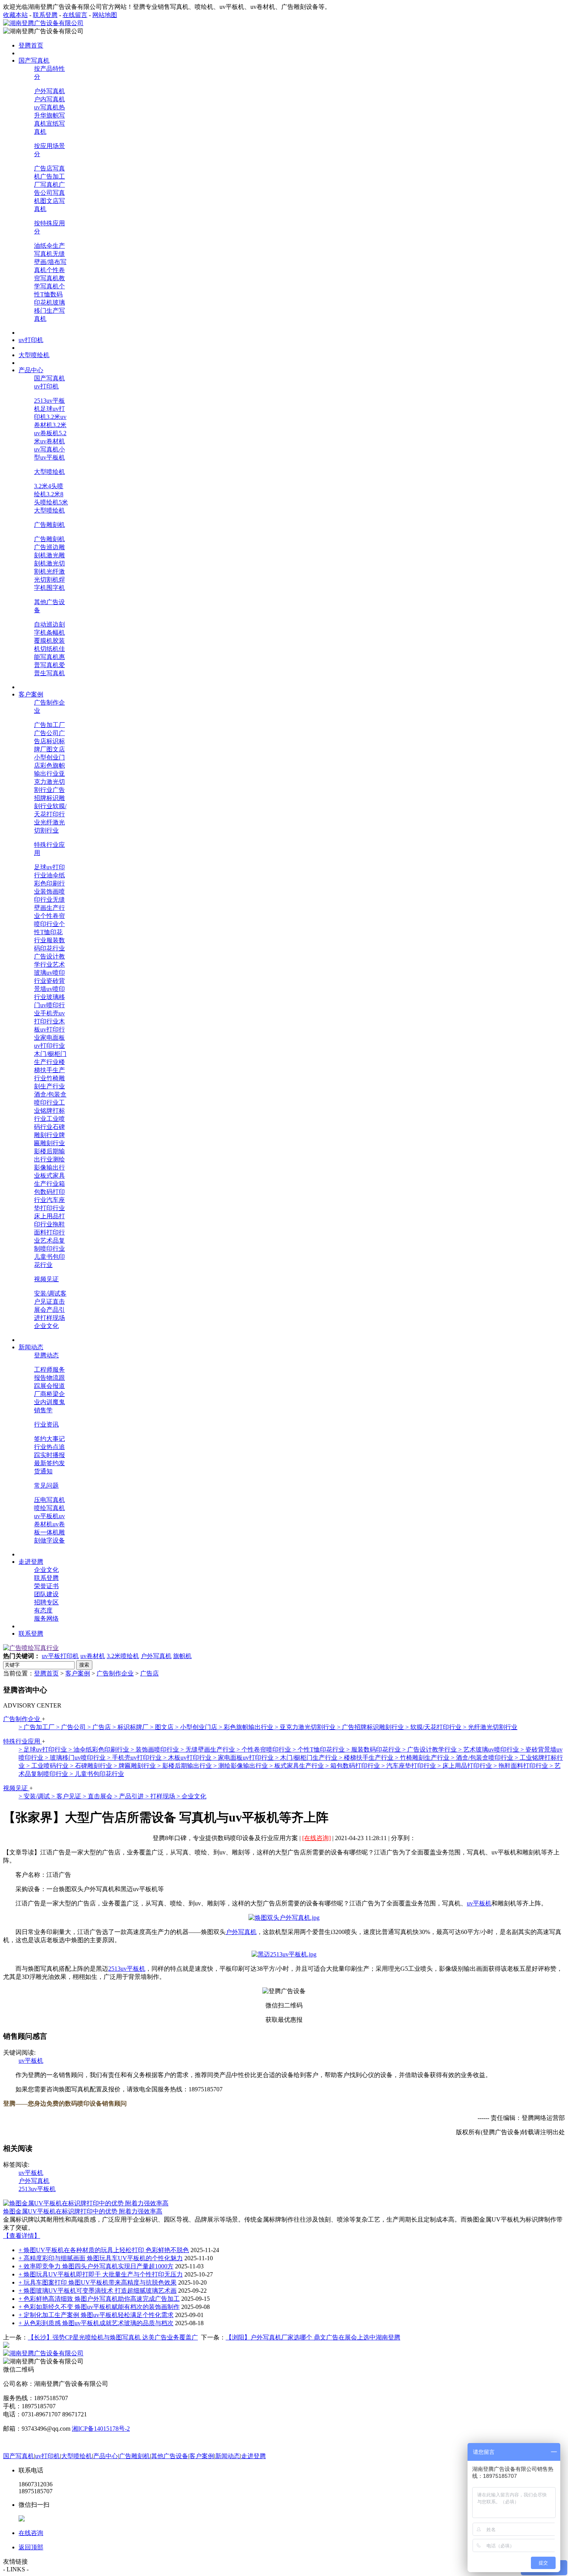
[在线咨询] (316, 1838)
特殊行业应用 (22, 1741)
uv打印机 (46, 386)
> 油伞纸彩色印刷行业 (99, 1749)
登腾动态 (46, 1355)
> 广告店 (100, 1727)
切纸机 (49, 649)
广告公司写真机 (49, 193)
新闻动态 (228, 2456)
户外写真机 (49, 91)
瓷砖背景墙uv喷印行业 (49, 989)
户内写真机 (49, 99)
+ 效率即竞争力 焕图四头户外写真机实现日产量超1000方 (96, 2266)
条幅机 (56, 633)
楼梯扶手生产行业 (49, 1070)
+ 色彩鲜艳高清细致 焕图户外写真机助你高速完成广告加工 (99, 2299)
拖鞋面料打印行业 (49, 1232)
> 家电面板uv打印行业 (244, 1758)
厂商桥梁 (46, 1394)
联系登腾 (45, 15)
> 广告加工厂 (37, 1727)
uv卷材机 (93, 1656)
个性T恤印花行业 (49, 932)
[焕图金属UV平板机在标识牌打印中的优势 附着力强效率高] (86, 2203)
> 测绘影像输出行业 (241, 1766)
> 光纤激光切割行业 (490, 1727)
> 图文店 (162, 1727)
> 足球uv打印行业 (43, 1749)
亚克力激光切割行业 (49, 782)
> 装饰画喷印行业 (156, 1749)
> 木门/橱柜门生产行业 (307, 1758)
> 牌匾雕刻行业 (135, 1766)
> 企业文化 (191, 1796)
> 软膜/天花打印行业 (434, 1727)
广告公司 (46, 733)
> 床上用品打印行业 (465, 1766)
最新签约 (46, 1463)
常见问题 (46, 1485)
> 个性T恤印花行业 (319, 1749)
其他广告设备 (170, 2456)
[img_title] (31, 1648)
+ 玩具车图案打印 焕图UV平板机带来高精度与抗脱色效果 (98, 2282)
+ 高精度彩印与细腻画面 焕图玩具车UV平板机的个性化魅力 (101, 2258)
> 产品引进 (130, 1796)
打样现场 (53, 1318)
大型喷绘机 (49, 472)
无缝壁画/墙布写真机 (50, 262)
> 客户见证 (67, 1796)
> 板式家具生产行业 (297, 1766)
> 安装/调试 (35, 1796)
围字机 (56, 588)
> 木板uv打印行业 (188, 1758)
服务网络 (46, 1618)
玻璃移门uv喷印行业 (49, 1005)
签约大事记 (49, 1439)
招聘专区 (46, 1602)
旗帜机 (182, 1656)
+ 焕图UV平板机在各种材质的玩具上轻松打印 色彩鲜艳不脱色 (104, 2250)
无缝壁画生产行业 (49, 908)
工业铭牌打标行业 (49, 1111)
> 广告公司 (72, 1727)
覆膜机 (43, 641)
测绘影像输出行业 (49, 1167)
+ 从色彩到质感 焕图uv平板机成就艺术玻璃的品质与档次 (96, 2323)
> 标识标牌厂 (131, 1727)
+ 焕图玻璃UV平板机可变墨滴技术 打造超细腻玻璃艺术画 (98, 2291)
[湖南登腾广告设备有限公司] (43, 23)
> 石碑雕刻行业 (92, 1766)
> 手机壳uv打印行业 (135, 1758)
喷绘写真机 (49, 1508)
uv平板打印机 (60, 1656)
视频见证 (46, 1279)
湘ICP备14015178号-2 (101, 2429)
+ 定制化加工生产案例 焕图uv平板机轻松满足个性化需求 (96, 2315)
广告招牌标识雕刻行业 (49, 798)
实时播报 (53, 1455)
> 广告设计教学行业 (430, 1749)
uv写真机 (46, 107)
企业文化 (46, 1326)
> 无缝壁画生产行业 (208, 1749)
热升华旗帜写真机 (49, 115)
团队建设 (46, 1594)
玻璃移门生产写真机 (49, 311)
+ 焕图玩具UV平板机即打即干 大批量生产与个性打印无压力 (101, 2274)
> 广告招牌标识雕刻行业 (371, 1727)
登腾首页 (46, 1673)
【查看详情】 (22, 2236)
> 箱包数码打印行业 (353, 1766)
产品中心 (105, 2456)
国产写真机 (49, 378)
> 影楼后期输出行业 (185, 1766)
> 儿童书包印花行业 (97, 1774)
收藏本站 (15, 15)
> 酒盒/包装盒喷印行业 (483, 1758)
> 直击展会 (98, 1796)
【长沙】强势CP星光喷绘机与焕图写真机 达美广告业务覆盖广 (113, 2337)
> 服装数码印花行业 (374, 1749)
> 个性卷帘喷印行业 (264, 1749)
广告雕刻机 (49, 525)
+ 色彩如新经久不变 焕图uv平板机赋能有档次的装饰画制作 (99, 2307)
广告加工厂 (49, 725)
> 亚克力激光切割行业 (306, 1727)
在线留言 (75, 15)
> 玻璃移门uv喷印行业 (76, 1758)
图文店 (56, 749)
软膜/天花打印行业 (50, 814)
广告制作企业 (115, 1673)
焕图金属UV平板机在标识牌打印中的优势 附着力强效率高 (83, 2211)
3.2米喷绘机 (123, 1656)
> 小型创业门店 (197, 1727)
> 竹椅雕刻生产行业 (423, 1758)
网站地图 (105, 15)
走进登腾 (253, 2456)
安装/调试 (47, 1293)
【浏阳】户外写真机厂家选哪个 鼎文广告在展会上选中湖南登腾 (313, 2337)
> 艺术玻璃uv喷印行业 (489, 1749)
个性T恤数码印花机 (49, 294)
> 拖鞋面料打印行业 (521, 1766)
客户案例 (78, 1673)
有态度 (43, 1610)
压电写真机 (49, 1500)
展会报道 (53, 1386)
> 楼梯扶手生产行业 (367, 1758)
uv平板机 (46, 1516)
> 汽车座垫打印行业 (409, 1766)
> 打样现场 (161, 1796)
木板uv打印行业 (49, 1029)
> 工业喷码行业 (48, 1766)
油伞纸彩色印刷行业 (49, 883)
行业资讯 (46, 1424)
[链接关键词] (284, 1918)
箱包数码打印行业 (49, 1192)
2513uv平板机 (127, 1969)
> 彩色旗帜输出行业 (247, 1727)
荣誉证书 (46, 1586)
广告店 (150, 1673)
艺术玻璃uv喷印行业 (49, 973)
